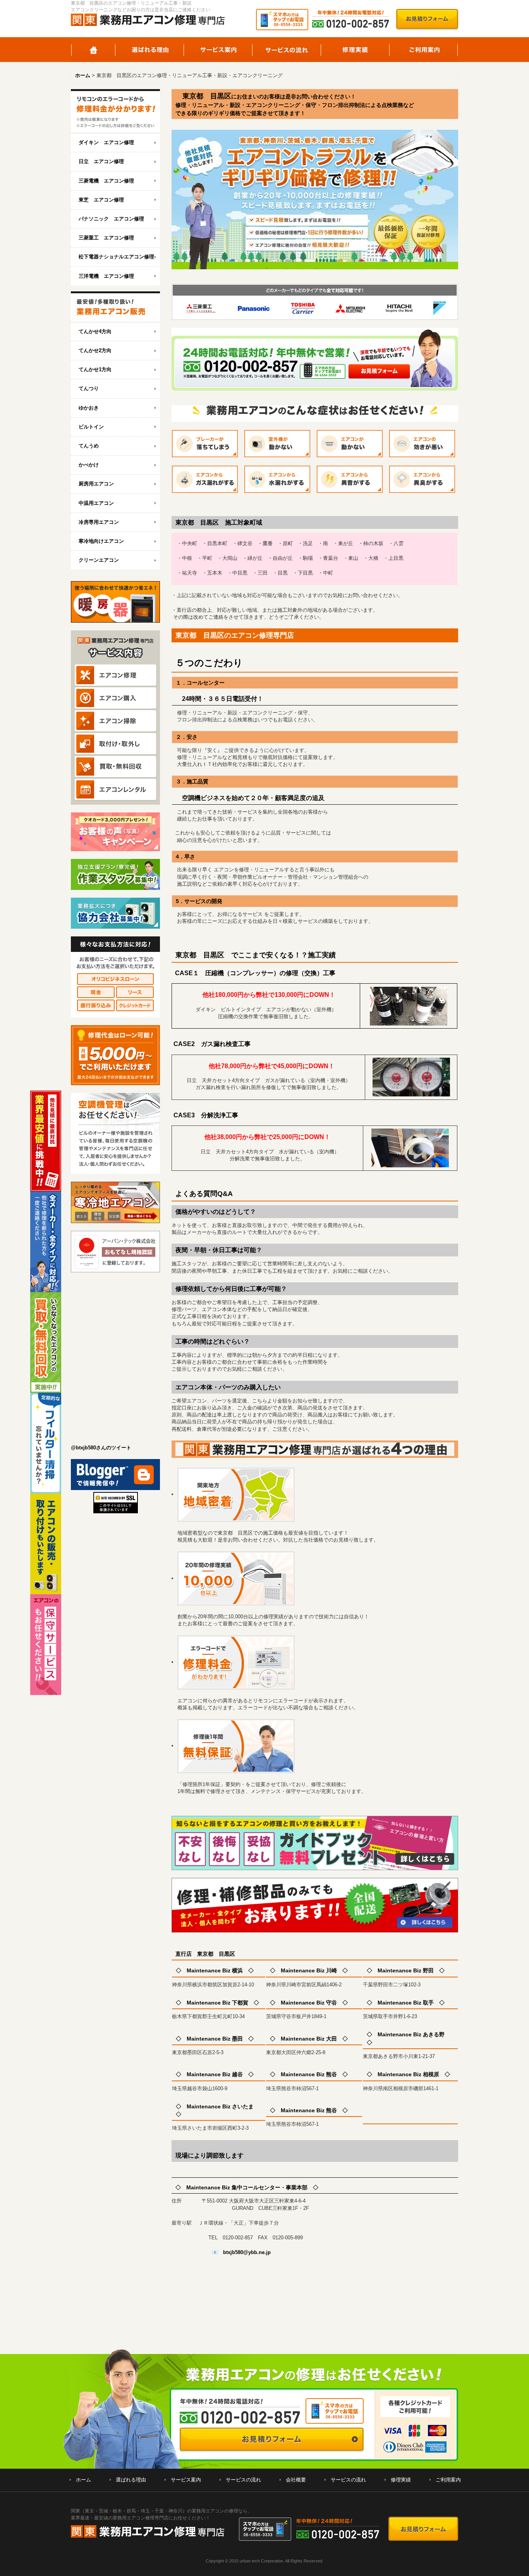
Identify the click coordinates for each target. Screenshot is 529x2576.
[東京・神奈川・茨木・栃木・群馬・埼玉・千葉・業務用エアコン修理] (115, 111)
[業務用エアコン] (115, 307)
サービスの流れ (287, 50)
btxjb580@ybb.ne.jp (247, 2252)
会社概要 (296, 2480)
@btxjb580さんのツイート (101, 1448)
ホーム (93, 50)
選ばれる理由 (150, 50)
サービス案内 (218, 50)
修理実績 (355, 50)
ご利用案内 (424, 50)
